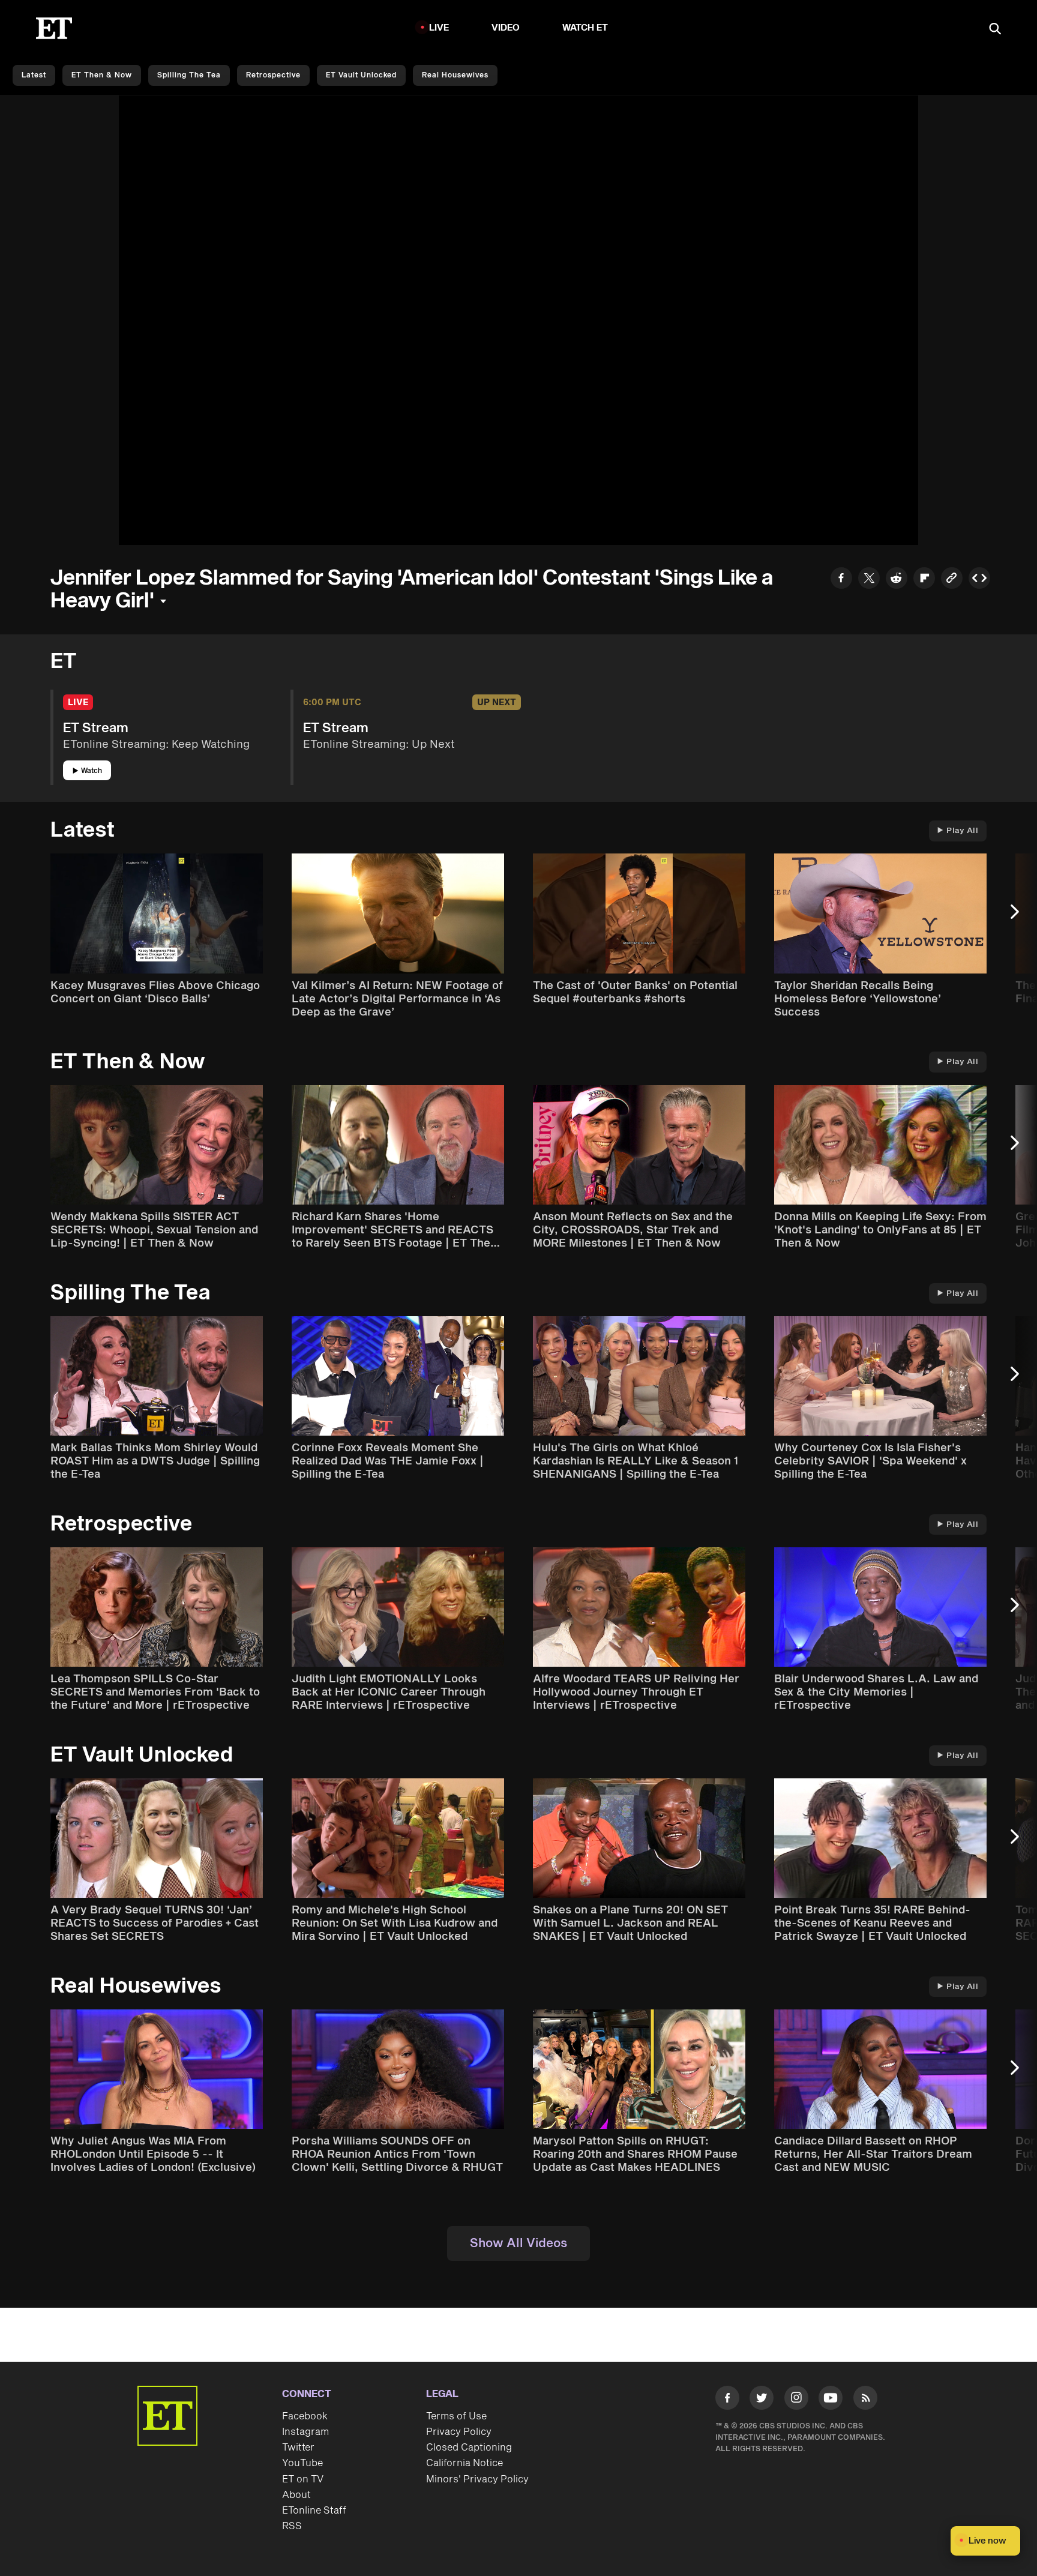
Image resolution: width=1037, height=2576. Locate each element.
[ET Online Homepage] (54, 28)
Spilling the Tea (189, 75)
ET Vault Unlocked (361, 75)
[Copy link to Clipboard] (952, 579)
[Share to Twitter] (869, 579)
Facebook (305, 2416)
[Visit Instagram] (796, 2400)
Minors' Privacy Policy (477, 2479)
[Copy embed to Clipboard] (979, 579)
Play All (962, 831)
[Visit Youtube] (831, 2398)
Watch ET (585, 28)
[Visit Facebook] (727, 2400)
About (296, 2495)
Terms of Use (456, 2416)
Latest (34, 75)
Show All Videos (518, 2243)
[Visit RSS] (865, 2400)
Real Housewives (455, 75)
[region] (518, 320)
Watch (92, 771)
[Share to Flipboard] (924, 579)
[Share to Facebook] (841, 579)
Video (506, 28)
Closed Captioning (469, 2448)
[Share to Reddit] (897, 579)
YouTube (302, 2463)
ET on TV (303, 2479)
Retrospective (273, 75)
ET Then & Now (102, 75)
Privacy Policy (459, 2432)
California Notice (464, 2463)
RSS (292, 2526)
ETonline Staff (314, 2511)
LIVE (439, 28)
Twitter (298, 2448)
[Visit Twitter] (762, 2400)
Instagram (305, 2432)
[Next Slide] (1021, 917)
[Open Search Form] (995, 30)
